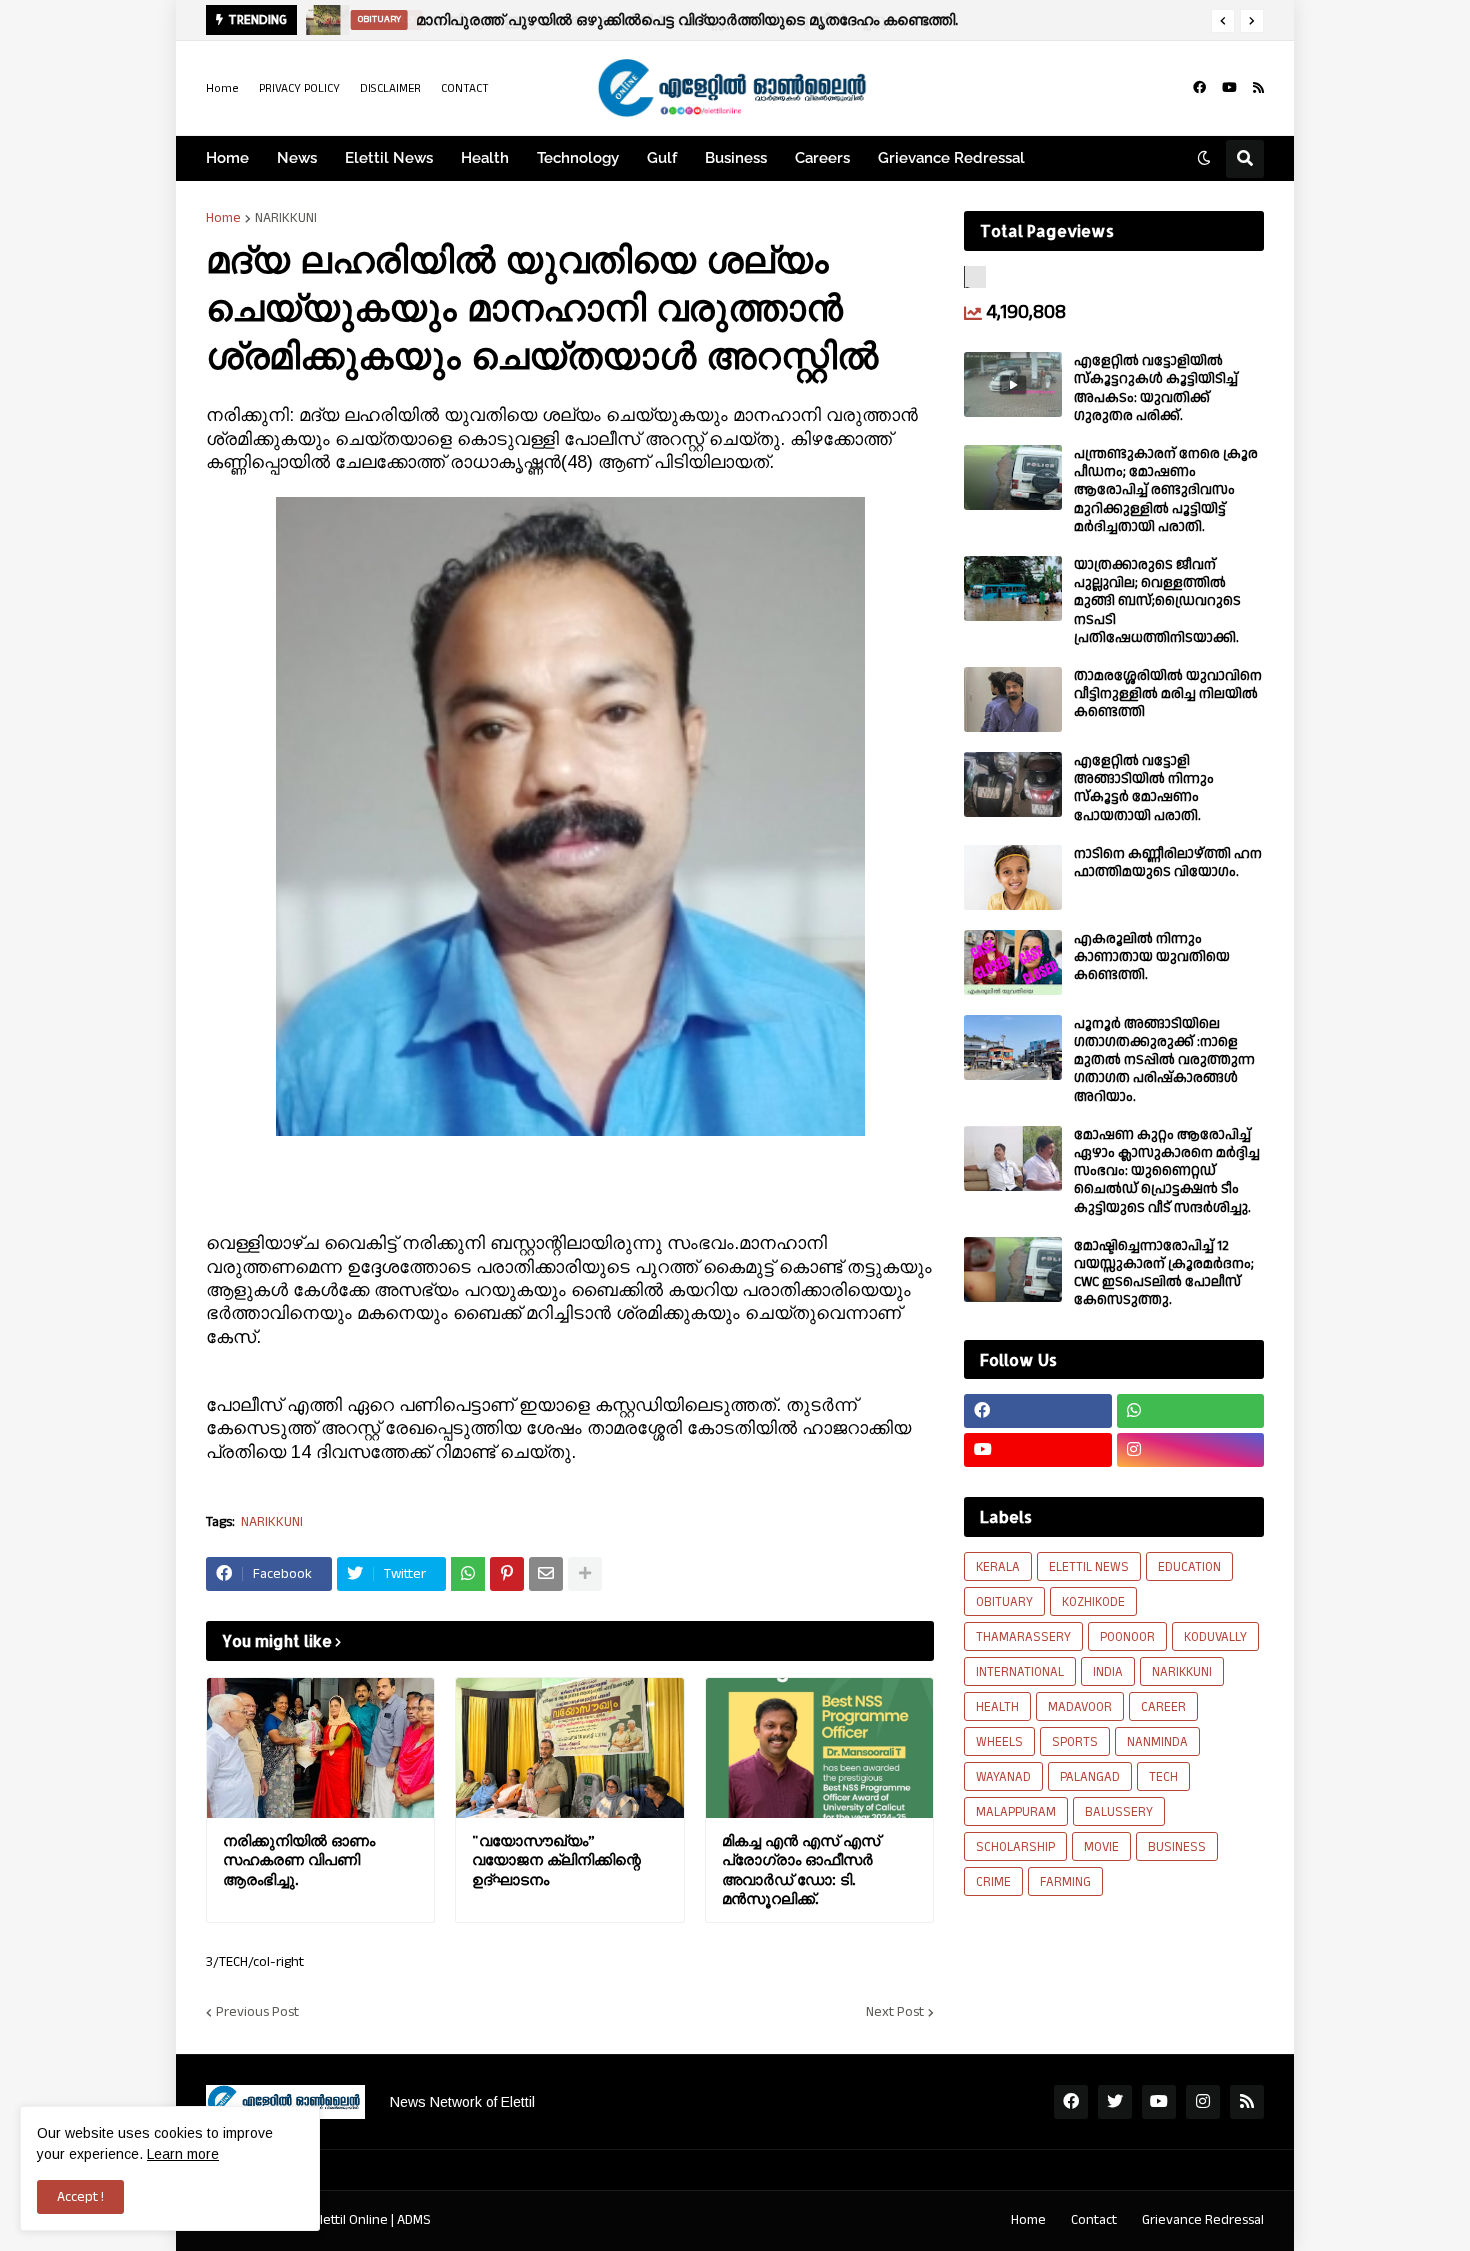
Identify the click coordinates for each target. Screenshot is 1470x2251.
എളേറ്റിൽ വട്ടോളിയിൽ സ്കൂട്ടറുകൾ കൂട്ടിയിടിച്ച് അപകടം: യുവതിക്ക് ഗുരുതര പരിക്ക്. (1156, 388)
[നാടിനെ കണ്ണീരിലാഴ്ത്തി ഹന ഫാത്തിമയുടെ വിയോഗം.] (1013, 877)
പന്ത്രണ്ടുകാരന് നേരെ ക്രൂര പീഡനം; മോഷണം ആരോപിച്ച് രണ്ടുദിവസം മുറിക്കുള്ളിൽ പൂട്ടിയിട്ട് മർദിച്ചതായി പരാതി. (1166, 490)
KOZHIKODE (1093, 1602)
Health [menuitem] (485, 158)
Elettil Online (350, 2220)
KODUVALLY (1215, 1637)
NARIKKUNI (286, 218)
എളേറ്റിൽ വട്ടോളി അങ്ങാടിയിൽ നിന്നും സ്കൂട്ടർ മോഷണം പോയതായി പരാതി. (1144, 788)
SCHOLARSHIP (1015, 1847)
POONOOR (1127, 1637)
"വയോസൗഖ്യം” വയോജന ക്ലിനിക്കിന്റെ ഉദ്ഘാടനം (556, 1860)
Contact (1094, 2220)
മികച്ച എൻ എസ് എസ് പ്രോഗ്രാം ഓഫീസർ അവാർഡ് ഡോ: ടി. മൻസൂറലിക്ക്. (801, 1870)
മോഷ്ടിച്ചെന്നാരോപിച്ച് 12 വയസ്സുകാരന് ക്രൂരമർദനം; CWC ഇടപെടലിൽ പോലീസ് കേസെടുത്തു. (1164, 1273)
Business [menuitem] (736, 158)
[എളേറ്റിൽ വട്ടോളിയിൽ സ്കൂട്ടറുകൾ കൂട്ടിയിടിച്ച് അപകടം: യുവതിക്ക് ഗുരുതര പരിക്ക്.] (1013, 384)
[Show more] (585, 1574)
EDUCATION (1189, 1567)
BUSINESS (1177, 1847)
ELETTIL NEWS (1089, 1567)
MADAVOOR (1080, 1707)
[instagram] (1191, 1450)
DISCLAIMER (390, 88)
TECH (1163, 1777)
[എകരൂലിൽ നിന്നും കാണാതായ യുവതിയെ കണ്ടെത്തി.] (1013, 962)
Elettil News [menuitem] (389, 158)
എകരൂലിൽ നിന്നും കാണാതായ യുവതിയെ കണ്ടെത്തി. (1152, 957)
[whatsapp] (1191, 1411)
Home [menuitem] (227, 158)
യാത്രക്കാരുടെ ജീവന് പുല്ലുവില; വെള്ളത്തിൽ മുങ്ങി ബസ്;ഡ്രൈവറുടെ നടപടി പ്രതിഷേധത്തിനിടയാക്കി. (1157, 601)
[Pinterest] (507, 1574)
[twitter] (1115, 2102)
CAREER (1163, 1707)
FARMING (1065, 1882)
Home (222, 88)
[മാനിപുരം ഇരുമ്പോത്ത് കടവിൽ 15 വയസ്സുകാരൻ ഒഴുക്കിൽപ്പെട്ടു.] (322, 20)
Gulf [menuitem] (662, 158)
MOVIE (1101, 1847)
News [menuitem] (297, 158)
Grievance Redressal (1203, 2220)
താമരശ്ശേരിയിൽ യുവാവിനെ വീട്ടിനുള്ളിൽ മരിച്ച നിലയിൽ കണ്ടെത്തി (1168, 694)
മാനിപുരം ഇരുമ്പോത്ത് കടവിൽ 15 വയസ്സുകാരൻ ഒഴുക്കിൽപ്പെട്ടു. (650, 19)
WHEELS (999, 1742)
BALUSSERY (1119, 1812)
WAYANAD (1003, 1777)
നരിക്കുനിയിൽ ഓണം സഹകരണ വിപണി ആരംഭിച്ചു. (299, 1860)
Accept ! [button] (80, 2197)
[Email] (546, 1574)
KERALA (998, 1567)
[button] (1223, 21)
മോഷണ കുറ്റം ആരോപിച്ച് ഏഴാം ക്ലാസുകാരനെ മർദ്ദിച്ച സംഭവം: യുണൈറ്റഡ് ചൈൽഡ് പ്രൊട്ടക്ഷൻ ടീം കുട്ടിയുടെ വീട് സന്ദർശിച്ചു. (1167, 1171)
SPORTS (1075, 1742)
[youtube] (1229, 88)
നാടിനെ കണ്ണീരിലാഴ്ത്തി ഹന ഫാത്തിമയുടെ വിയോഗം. (1168, 863)
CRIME (993, 1882)
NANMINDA (1157, 1742)
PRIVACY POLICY (299, 88)
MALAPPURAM (1016, 1812)
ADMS (414, 2220)
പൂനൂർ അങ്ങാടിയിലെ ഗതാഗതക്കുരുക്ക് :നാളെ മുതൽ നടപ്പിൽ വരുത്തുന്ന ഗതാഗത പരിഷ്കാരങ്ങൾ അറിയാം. (1164, 1060)
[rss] (1258, 88)
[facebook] (1199, 88)
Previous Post (257, 2012)
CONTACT (465, 88)
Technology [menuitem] (578, 158)
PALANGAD (1090, 1777)
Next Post (895, 2012)
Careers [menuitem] (822, 158)
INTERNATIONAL (1020, 1672)
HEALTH (997, 1707)
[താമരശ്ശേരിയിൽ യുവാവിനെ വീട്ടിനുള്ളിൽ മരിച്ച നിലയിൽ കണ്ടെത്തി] (1013, 699)
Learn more (183, 2154)
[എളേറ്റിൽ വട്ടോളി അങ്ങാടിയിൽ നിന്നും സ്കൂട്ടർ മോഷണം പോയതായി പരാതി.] (1013, 784)
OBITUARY (1004, 1602)
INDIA (1108, 1672)
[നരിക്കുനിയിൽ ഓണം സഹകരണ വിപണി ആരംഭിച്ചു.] (320, 1748)
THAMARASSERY (1023, 1637)
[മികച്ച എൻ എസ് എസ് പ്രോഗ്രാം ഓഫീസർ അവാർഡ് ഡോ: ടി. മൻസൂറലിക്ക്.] (819, 1748)
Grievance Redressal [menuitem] (951, 158)
